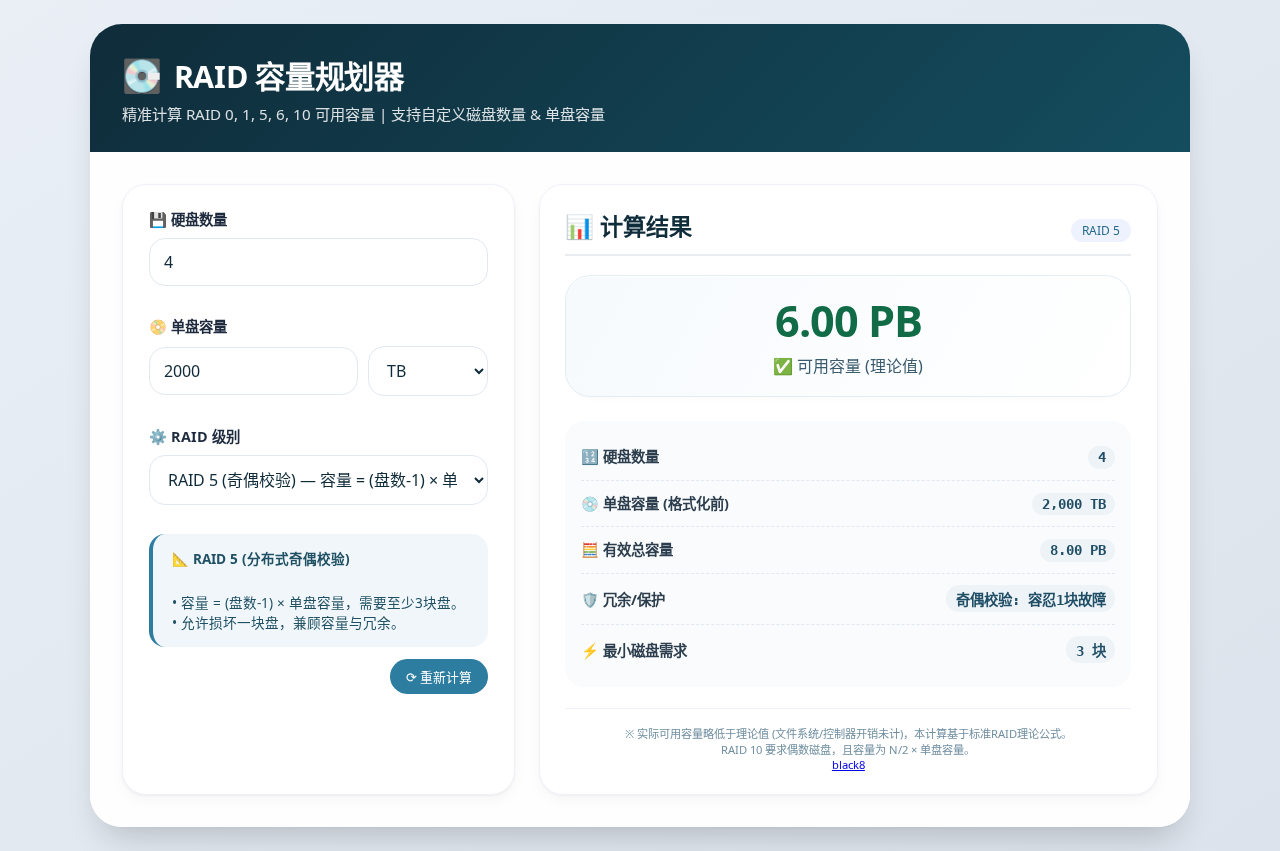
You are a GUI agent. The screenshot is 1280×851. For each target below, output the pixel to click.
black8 (848, 764)
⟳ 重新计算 (439, 677)
